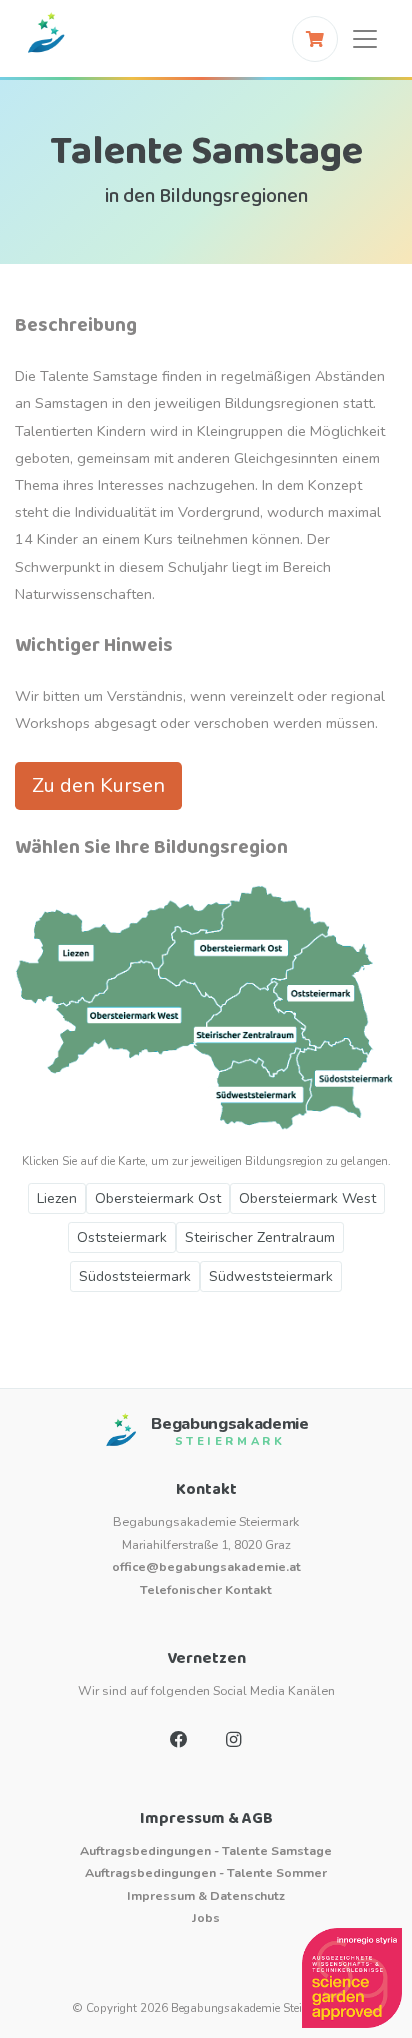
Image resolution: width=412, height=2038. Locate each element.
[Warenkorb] (315, 39)
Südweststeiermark (271, 1276)
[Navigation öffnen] (365, 39)
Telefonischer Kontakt (206, 1589)
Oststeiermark (122, 1237)
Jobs (206, 1917)
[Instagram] (233, 1740)
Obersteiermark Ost (158, 1198)
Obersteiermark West (307, 1198)
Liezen (57, 1198)
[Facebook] (179, 1740)
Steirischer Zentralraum (260, 1237)
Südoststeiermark (135, 1276)
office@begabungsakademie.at (206, 1566)
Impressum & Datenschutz (206, 1895)
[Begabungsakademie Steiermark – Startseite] (46, 38)
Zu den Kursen (98, 785)
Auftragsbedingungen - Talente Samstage (206, 1850)
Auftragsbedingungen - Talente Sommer (206, 1872)
